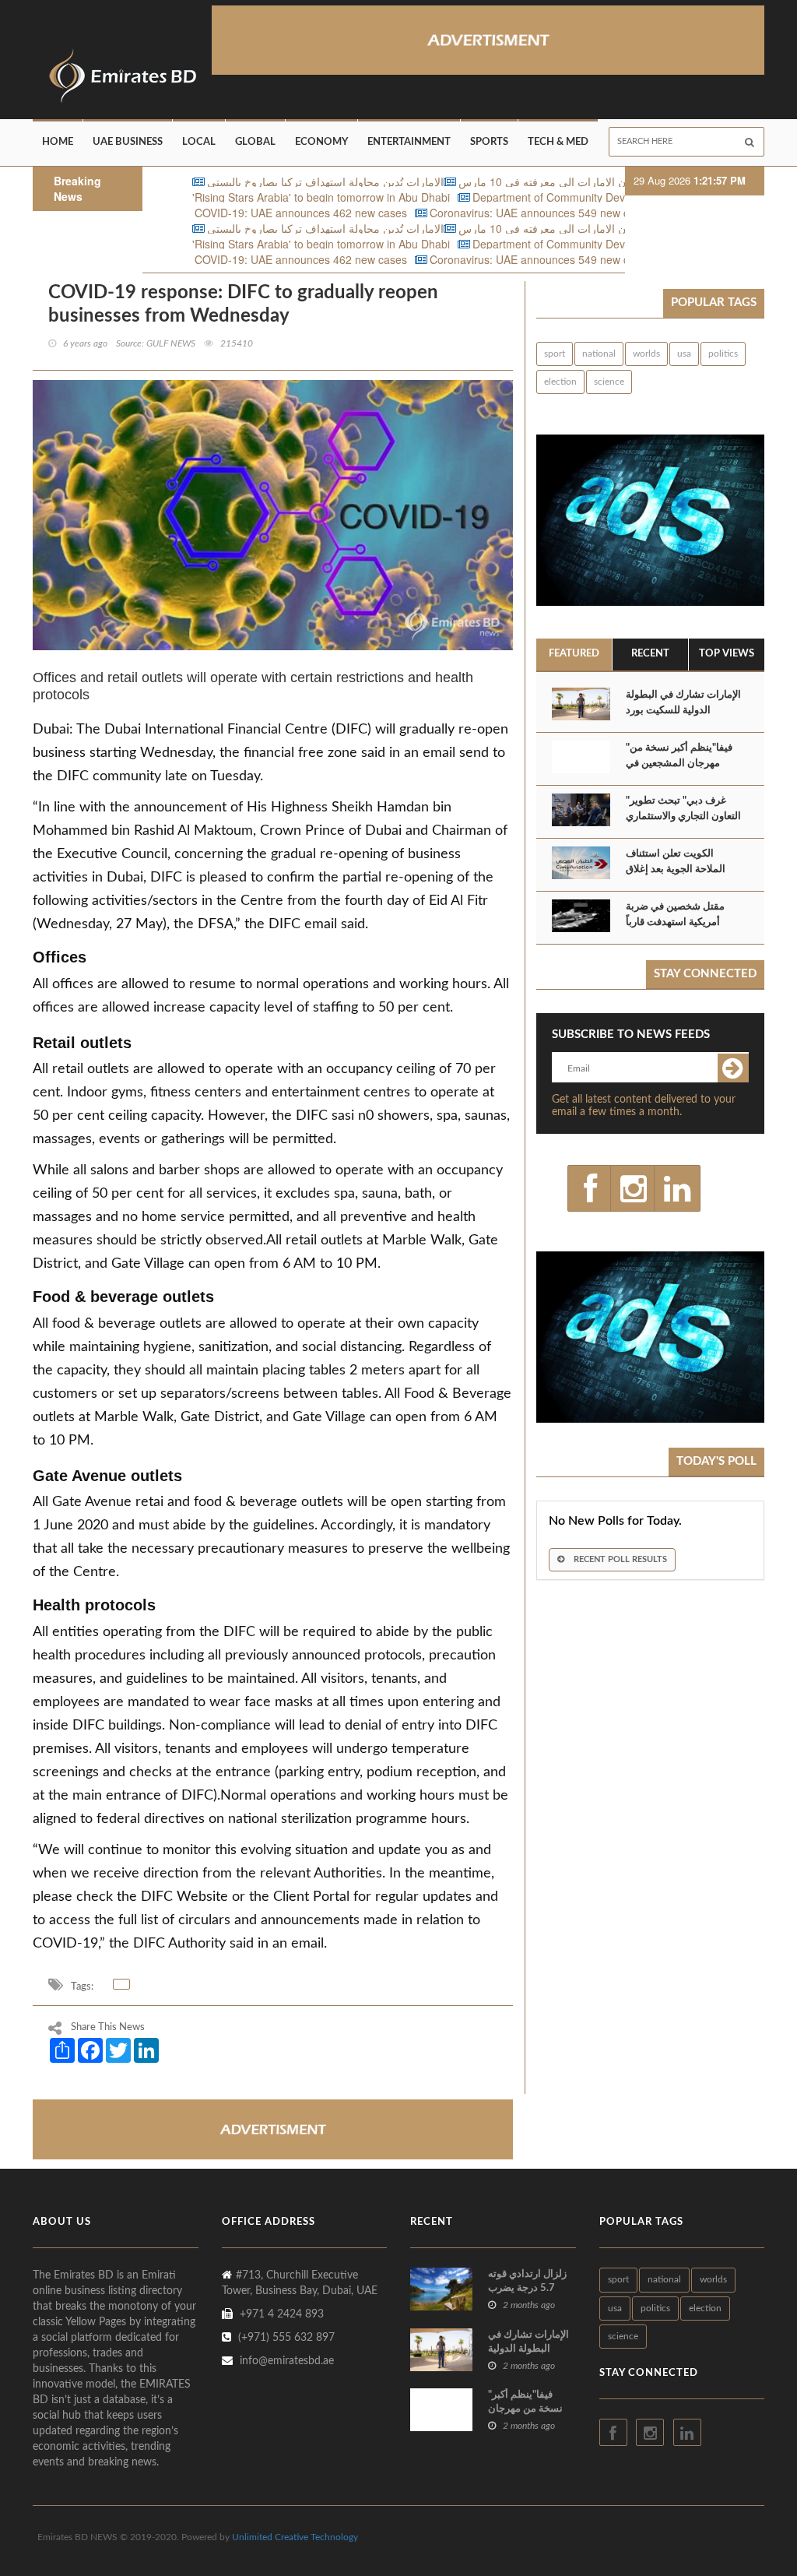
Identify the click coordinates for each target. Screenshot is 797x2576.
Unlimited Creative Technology (295, 2537)
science (609, 382)
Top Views (727, 654)
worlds (646, 354)
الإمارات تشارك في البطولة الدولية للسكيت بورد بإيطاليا (683, 711)
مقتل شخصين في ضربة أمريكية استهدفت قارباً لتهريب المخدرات (675, 922)
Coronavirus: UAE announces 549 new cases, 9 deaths (497, 213)
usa (684, 354)
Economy (321, 142)
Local (199, 142)
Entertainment (409, 142)
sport (555, 354)
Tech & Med (558, 142)
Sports (489, 142)
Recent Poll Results (619, 1559)
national (599, 354)
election (560, 382)
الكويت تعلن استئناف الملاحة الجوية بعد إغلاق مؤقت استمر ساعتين (676, 869)
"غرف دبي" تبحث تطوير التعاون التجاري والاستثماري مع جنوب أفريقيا (683, 816)
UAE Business (128, 142)
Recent (650, 654)
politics (723, 354)
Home (58, 142)
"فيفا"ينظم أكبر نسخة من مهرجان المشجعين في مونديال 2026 (679, 764)
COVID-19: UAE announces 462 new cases (232, 213)
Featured (574, 654)
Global (255, 142)
